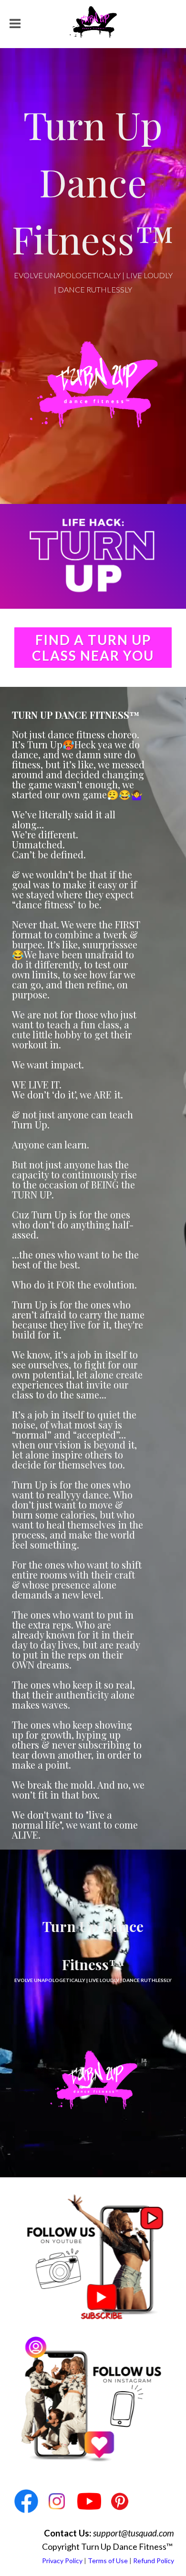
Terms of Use (108, 2561)
